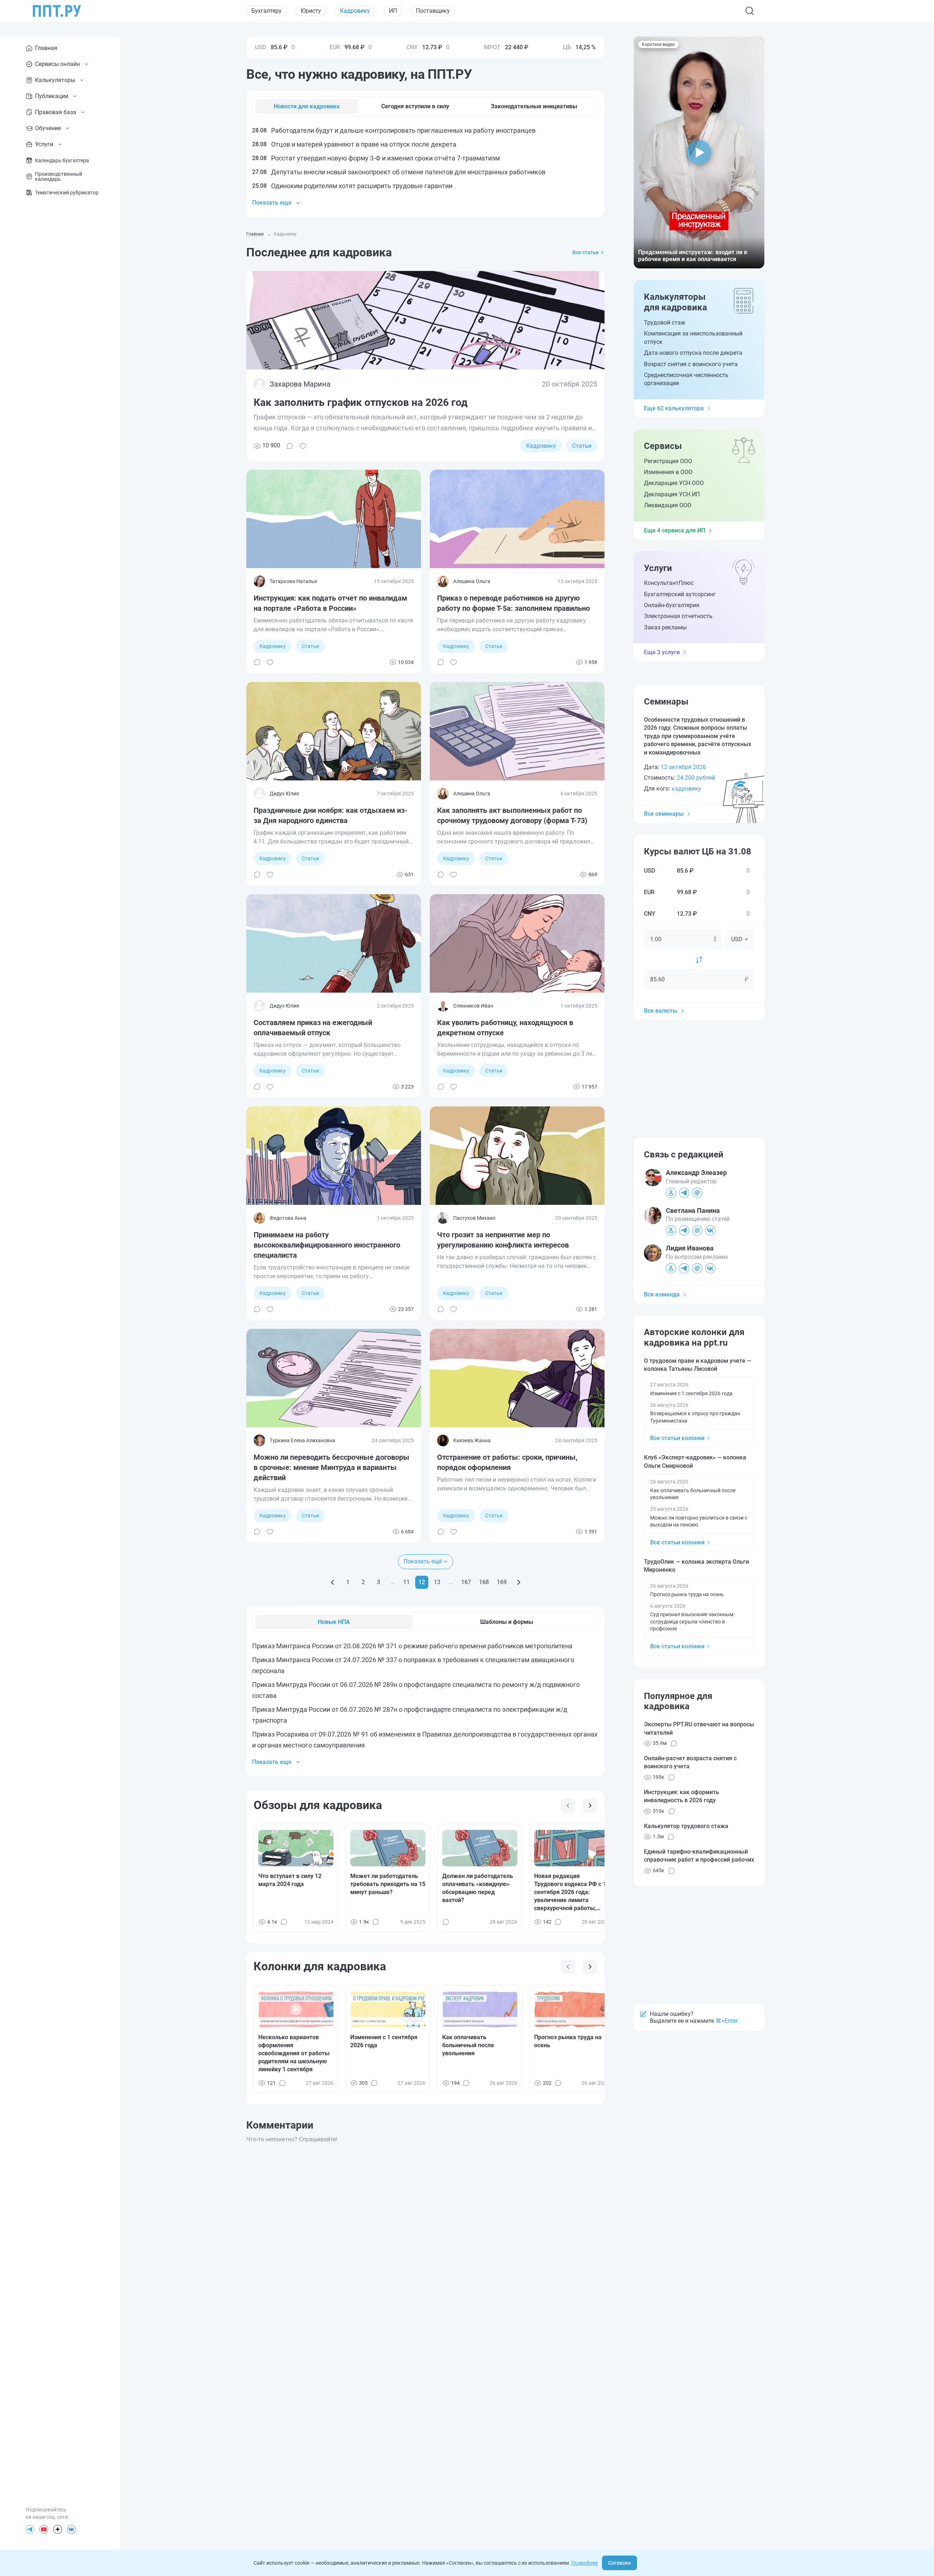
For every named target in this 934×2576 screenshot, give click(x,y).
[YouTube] (44, 2529)
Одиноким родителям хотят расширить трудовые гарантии (352, 186)
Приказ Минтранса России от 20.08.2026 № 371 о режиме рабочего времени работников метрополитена (412, 1646)
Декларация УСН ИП (672, 494)
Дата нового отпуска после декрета (693, 353)
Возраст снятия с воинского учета (691, 364)
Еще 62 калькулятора (674, 408)
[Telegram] (30, 2529)
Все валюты (661, 1011)
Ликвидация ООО (668, 505)
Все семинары (664, 814)
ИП (393, 11)
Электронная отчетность (678, 616)
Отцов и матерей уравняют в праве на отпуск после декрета (354, 144)
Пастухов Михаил (474, 1218)
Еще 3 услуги (662, 652)
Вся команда (662, 1294)
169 (502, 1582)
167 (466, 1582)
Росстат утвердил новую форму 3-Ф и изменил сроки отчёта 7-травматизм (376, 158)
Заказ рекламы (665, 627)
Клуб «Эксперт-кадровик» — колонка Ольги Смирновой (695, 1461)
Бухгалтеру (267, 11)
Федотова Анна (288, 1218)
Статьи (582, 446)
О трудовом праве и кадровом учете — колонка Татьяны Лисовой (698, 1365)
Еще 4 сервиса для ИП (675, 530)
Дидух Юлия (284, 794)
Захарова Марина (300, 384)
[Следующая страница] (518, 1582)
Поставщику (433, 11)
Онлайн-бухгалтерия (672, 605)
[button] (699, 152)
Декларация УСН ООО (674, 483)
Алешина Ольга (472, 581)
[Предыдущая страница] (333, 1582)
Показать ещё (423, 1561)
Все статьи (586, 252)
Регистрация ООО (668, 461)
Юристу (311, 11)
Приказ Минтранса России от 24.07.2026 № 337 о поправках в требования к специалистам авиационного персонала (413, 1665)
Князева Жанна (472, 1440)
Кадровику (355, 11)
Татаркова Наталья (293, 581)
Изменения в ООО (668, 472)
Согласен (620, 2563)
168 (484, 1582)
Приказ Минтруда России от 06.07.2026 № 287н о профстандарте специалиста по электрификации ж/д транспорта (410, 1715)
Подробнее (584, 2563)
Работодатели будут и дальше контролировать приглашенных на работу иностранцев (394, 130)
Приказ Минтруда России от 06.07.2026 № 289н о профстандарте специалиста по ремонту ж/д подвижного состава (416, 1690)
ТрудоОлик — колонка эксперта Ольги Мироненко (696, 1566)
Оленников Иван (473, 1006)
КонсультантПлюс (669, 583)
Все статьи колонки (677, 1438)
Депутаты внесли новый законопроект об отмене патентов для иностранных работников (399, 172)
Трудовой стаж (665, 323)
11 (406, 1582)
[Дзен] (58, 2529)
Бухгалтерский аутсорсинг (680, 594)
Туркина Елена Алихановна (302, 1440)
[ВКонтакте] (72, 2529)
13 (437, 1582)
